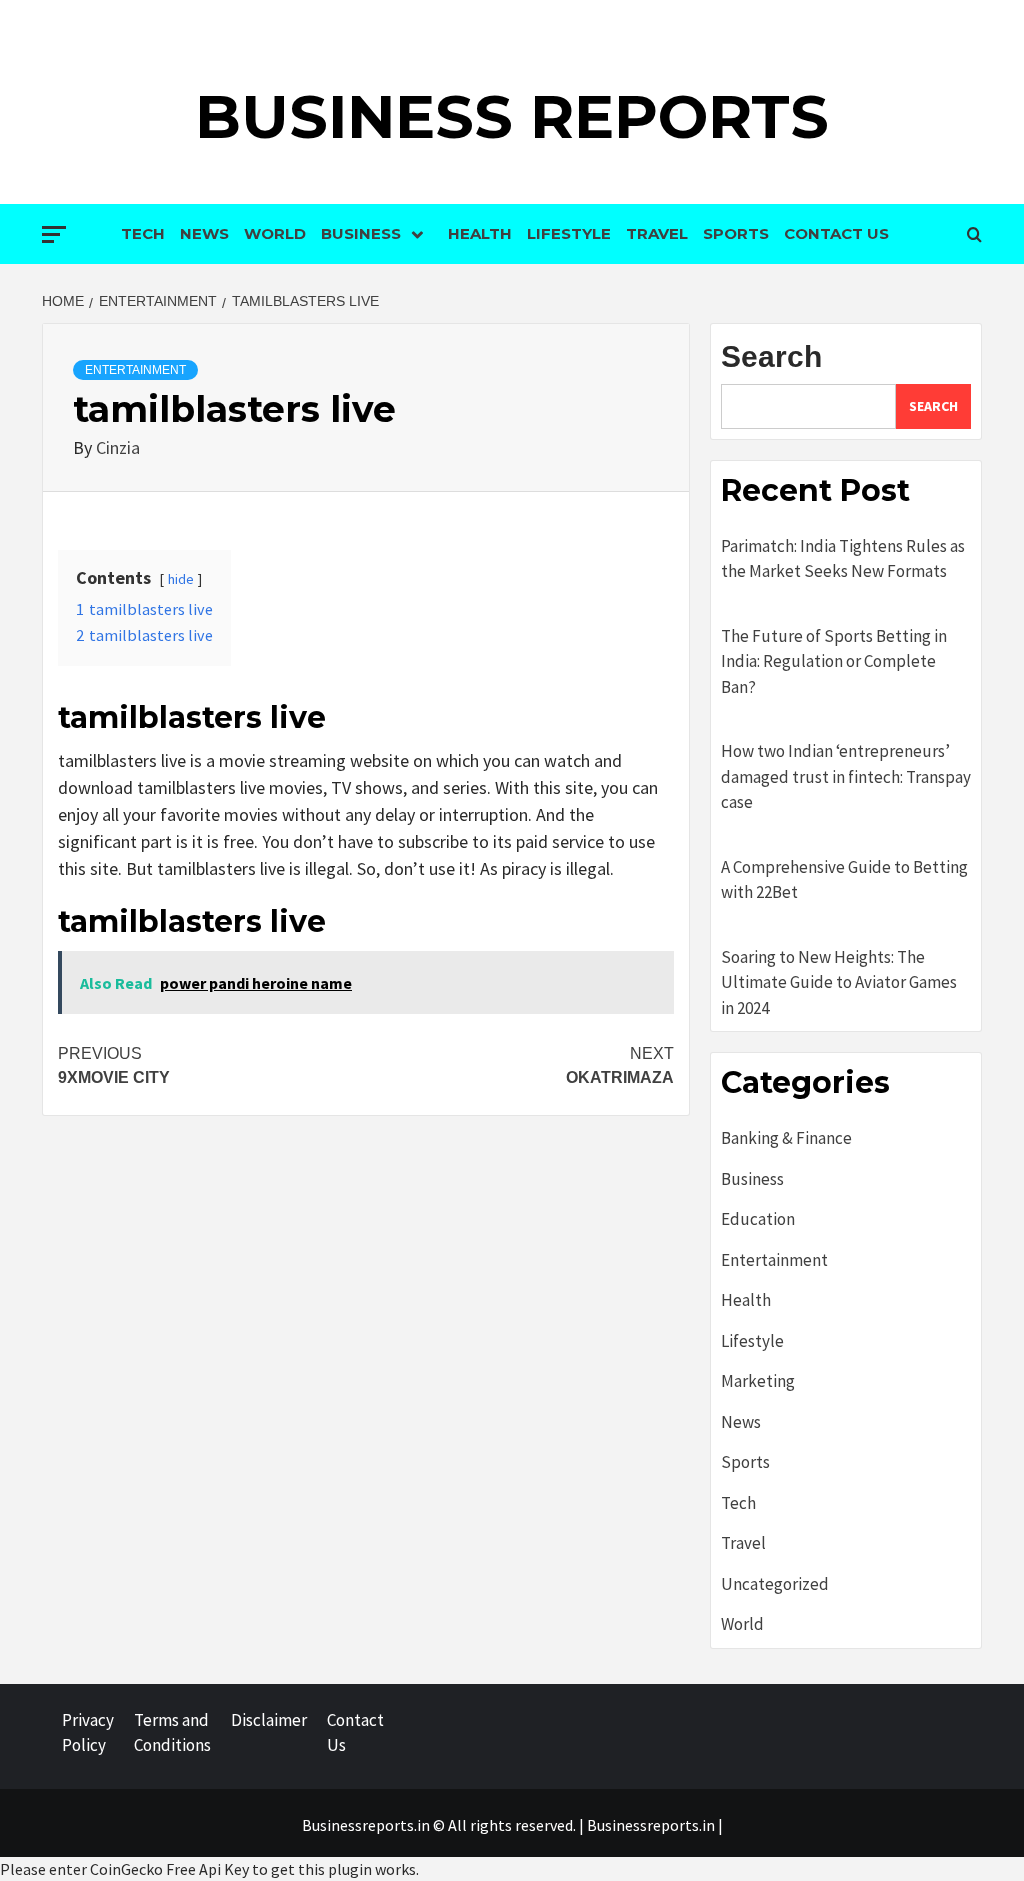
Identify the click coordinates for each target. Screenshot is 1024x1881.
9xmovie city (114, 1065)
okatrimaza (620, 1065)
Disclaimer (269, 1720)
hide (181, 579)
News (204, 233)
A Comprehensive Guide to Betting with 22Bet (844, 880)
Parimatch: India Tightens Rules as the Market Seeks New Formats (843, 559)
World (275, 233)
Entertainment (135, 370)
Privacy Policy (88, 1733)
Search (771, 356)
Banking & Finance (786, 1138)
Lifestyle (569, 233)
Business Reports (512, 116)
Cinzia (118, 447)
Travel (657, 233)
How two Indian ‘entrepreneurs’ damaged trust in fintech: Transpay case (846, 776)
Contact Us (836, 233)
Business (361, 233)
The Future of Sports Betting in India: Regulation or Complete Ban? (834, 661)
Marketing (758, 1381)
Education (758, 1219)
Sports (736, 233)
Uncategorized (775, 1584)
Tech (143, 233)
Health (480, 233)
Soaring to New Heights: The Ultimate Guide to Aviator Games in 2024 (839, 982)
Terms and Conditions (172, 1733)
